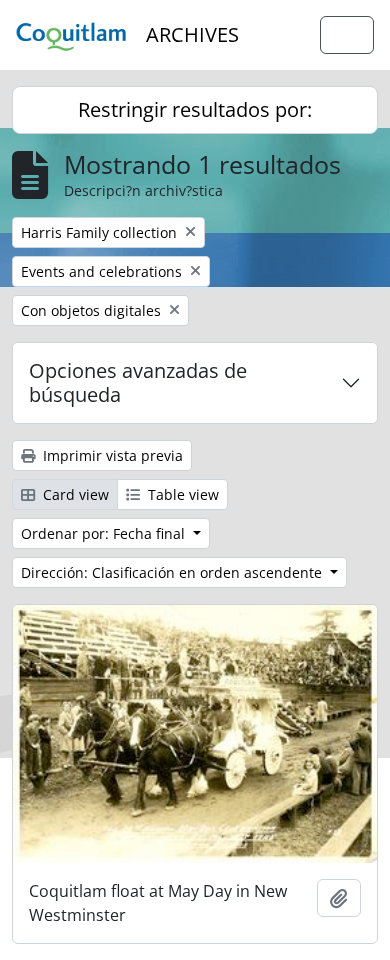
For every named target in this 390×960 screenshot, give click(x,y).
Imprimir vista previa (111, 455)
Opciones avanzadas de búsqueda (138, 382)
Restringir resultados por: (195, 109)
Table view (181, 494)
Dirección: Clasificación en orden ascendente (173, 572)
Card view (74, 494)
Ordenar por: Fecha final (105, 533)
